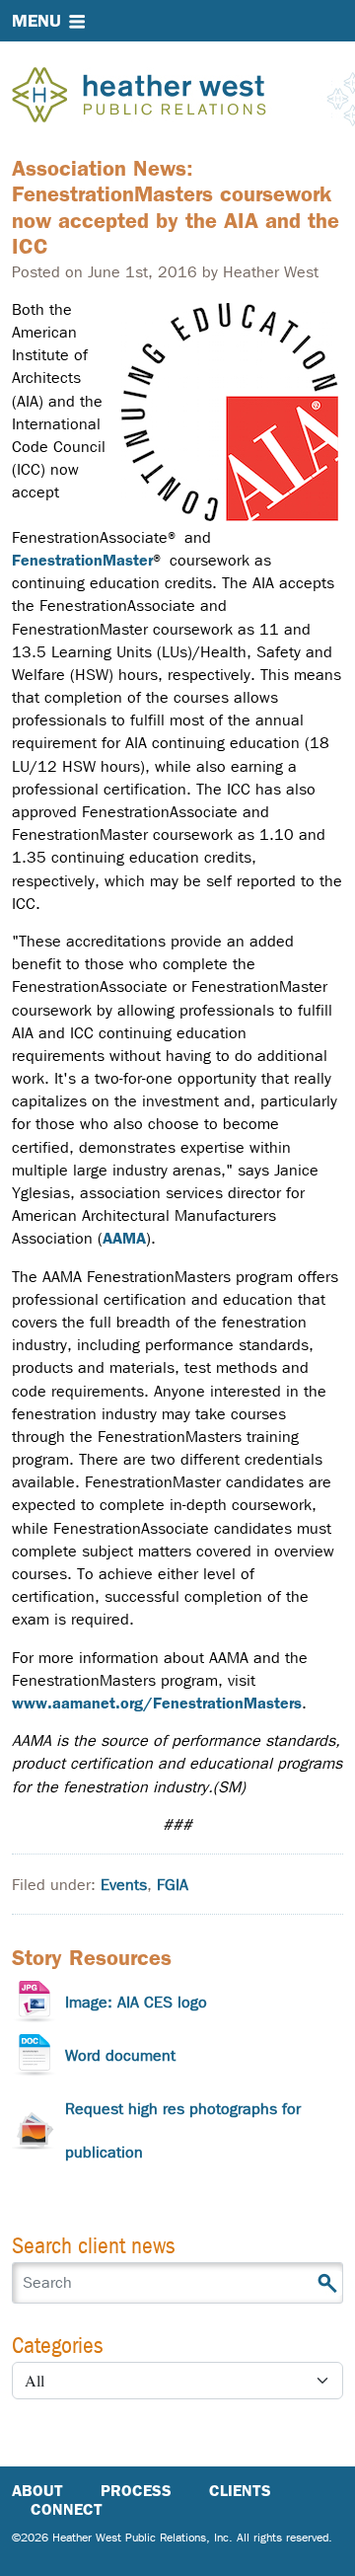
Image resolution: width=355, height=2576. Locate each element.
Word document (120, 2055)
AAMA (124, 1238)
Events (124, 1885)
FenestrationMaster (82, 560)
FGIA (173, 1885)
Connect (67, 2509)
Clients (240, 2491)
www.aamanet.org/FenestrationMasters (157, 1703)
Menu (36, 21)
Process (136, 2491)
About (37, 2491)
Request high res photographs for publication (183, 2130)
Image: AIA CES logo (136, 2002)
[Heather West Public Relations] (172, 97)
